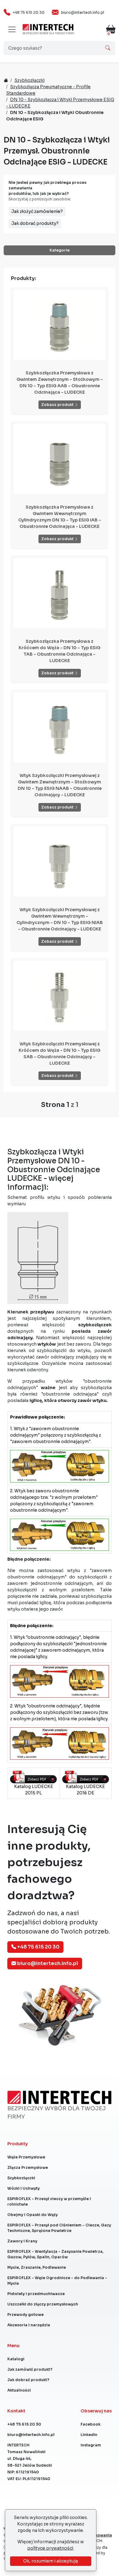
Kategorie (60, 250)
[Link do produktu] (60, 325)
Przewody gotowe (25, 2315)
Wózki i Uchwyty (23, 2188)
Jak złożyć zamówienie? (37, 211)
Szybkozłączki (29, 80)
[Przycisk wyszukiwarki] (108, 48)
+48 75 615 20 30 (29, 12)
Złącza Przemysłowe (28, 2167)
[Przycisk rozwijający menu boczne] (12, 29)
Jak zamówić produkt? (30, 2369)
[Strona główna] (48, 27)
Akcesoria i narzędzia (29, 2325)
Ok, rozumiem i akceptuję (51, 2561)
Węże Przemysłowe (26, 2157)
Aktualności (19, 2390)
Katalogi (16, 2359)
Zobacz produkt (58, 405)
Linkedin (89, 2435)
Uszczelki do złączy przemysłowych (43, 2304)
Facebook (90, 2424)
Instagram (91, 2445)
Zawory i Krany (22, 2241)
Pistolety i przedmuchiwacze (36, 2294)
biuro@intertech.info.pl (83, 12)
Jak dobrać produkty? (35, 223)
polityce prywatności (50, 2548)
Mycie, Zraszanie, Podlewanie (37, 2267)
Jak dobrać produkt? (28, 2380)
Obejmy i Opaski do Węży (32, 2215)
